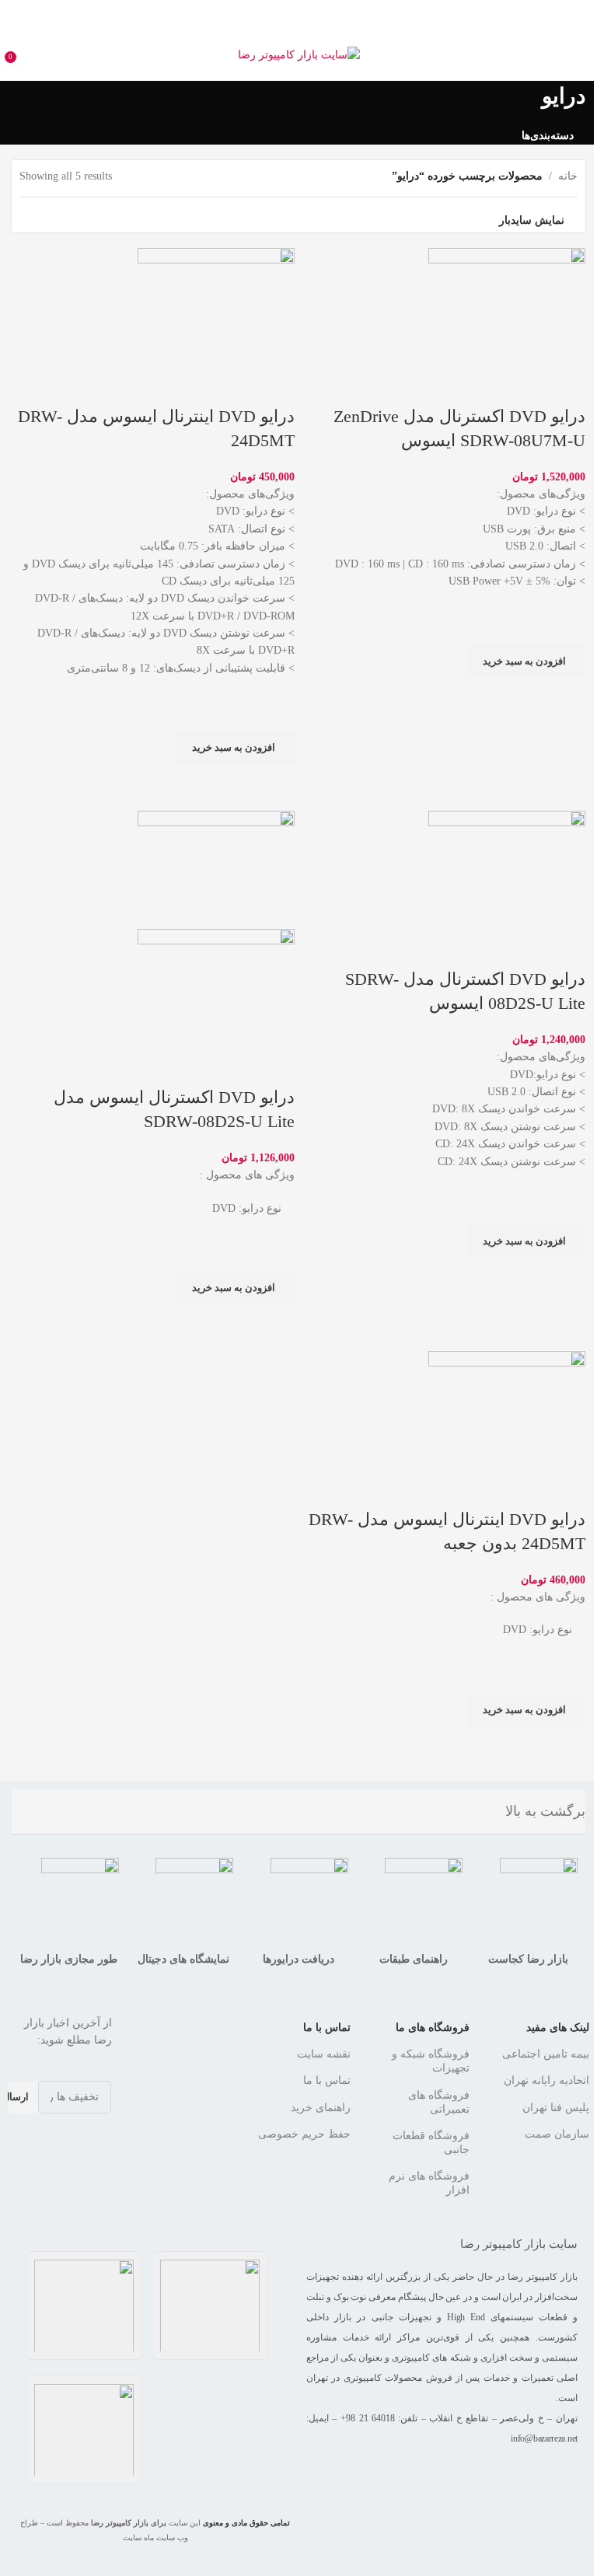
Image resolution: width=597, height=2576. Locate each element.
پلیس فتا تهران (556, 2108)
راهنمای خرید (321, 2108)
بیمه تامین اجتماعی (546, 2054)
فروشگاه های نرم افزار (429, 2183)
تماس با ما (327, 2028)
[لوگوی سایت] (299, 54)
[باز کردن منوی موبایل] (579, 55)
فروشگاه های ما (433, 2028)
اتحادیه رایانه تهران (546, 2080)
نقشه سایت (324, 2054)
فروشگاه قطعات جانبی (431, 2143)
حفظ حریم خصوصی (304, 2134)
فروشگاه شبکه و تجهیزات (431, 2061)
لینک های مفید (558, 2028)
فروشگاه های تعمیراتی (439, 2102)
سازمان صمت (557, 2134)
